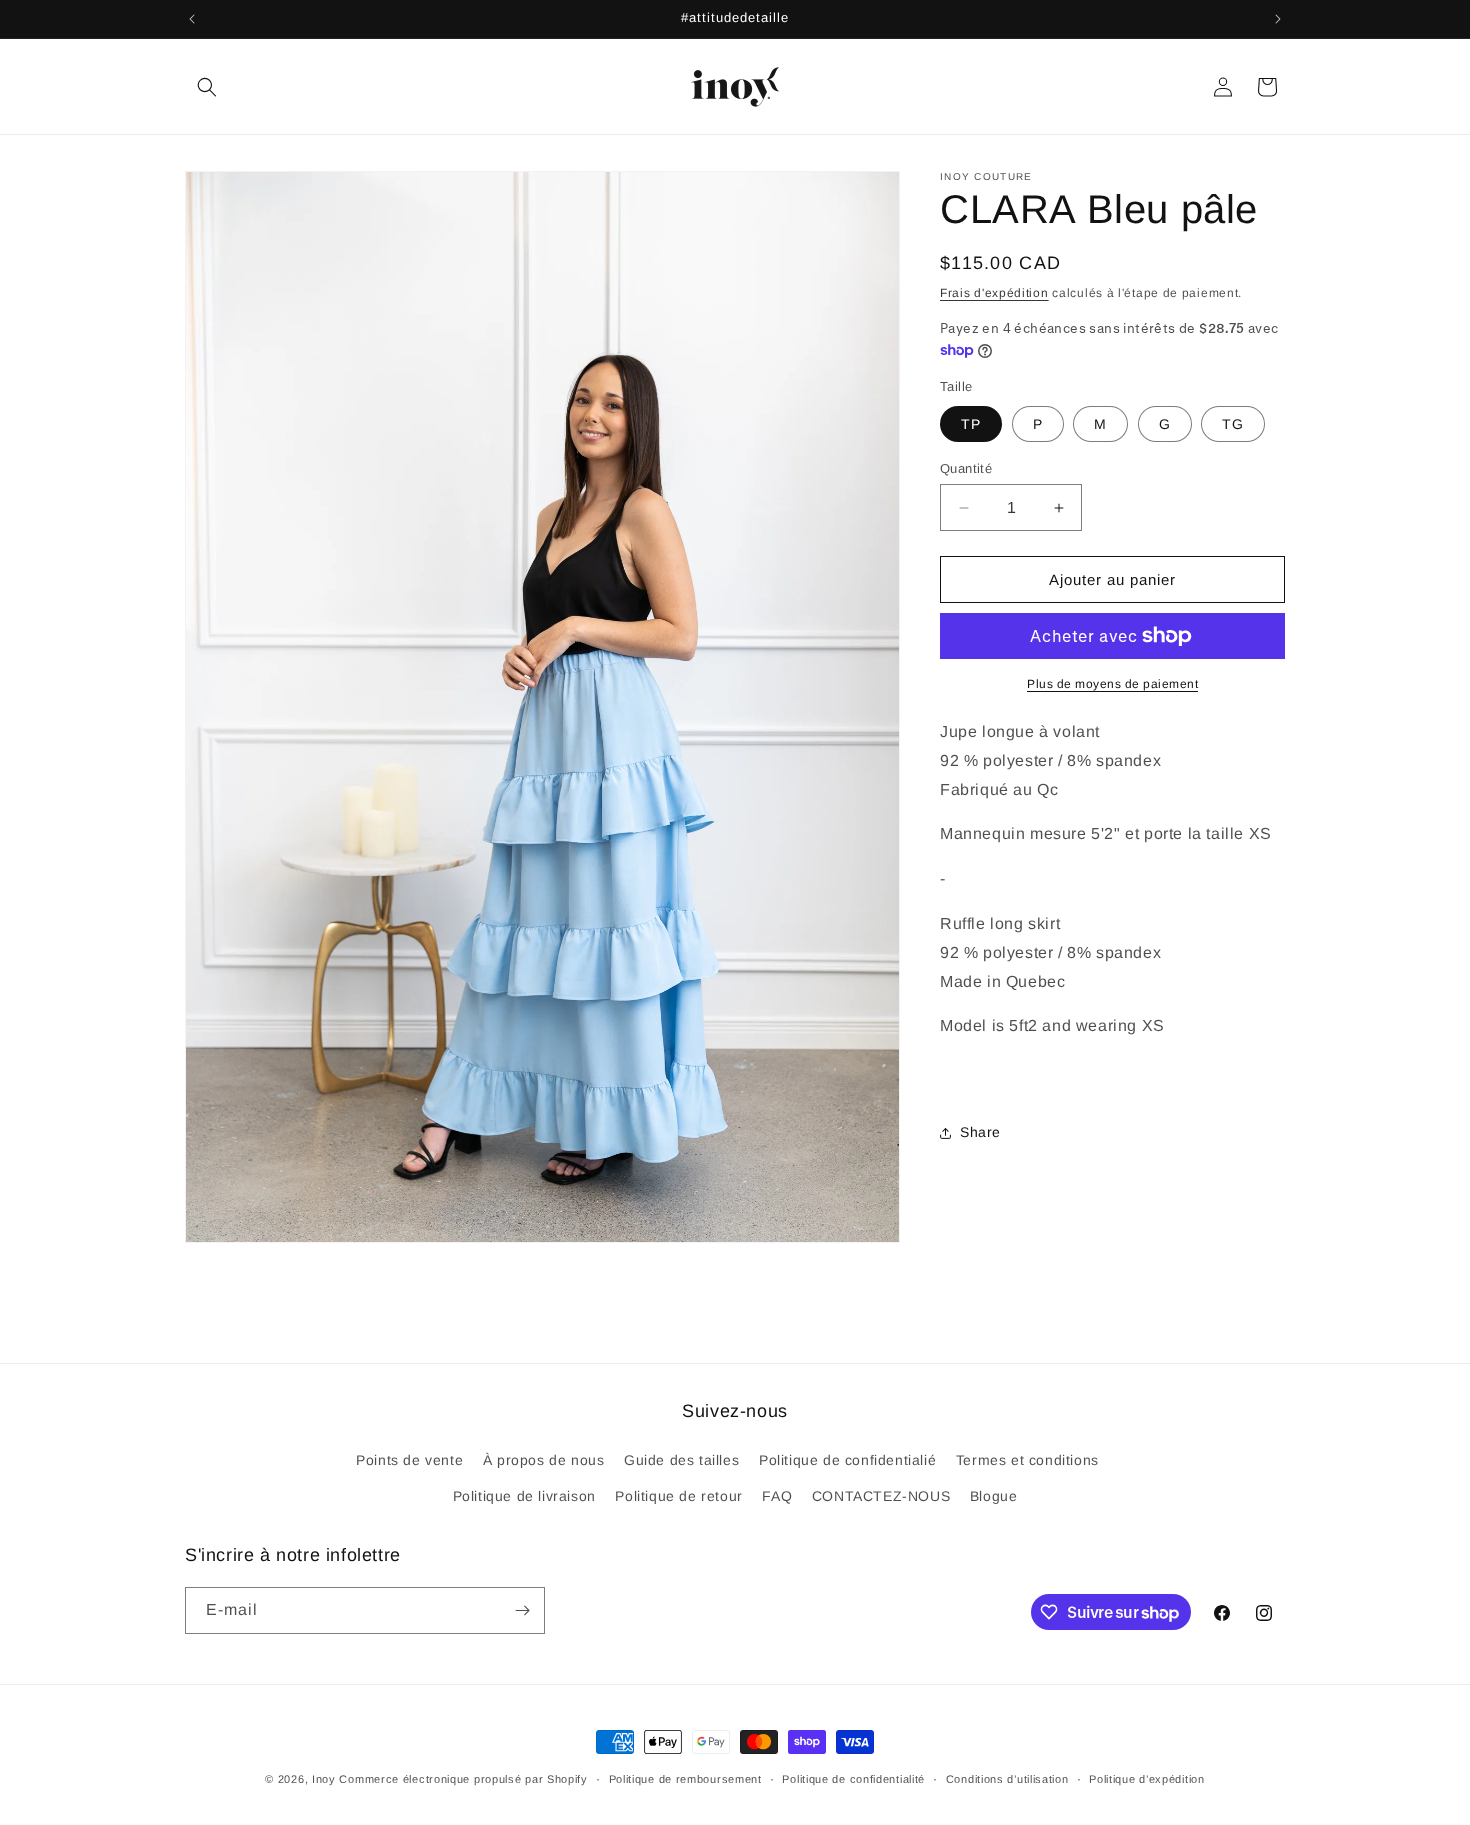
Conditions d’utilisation (1007, 1779)
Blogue (994, 1495)
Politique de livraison (524, 1495)
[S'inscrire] (522, 1610)
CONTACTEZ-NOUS (881, 1495)
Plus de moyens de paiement (1112, 684)
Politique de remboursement (685, 1779)
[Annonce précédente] (192, 19)
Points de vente (409, 1460)
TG (1233, 424)
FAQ (777, 1495)
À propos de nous (544, 1460)
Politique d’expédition (1146, 1779)
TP (971, 424)
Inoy (326, 1779)
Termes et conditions (1027, 1460)
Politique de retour (678, 1495)
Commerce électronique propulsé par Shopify (463, 1779)
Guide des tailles (681, 1460)
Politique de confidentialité (853, 1779)
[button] (207, 87)
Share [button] (980, 1132)
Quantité (966, 468)
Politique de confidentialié (847, 1460)
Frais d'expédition (994, 293)
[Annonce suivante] (1278, 19)
